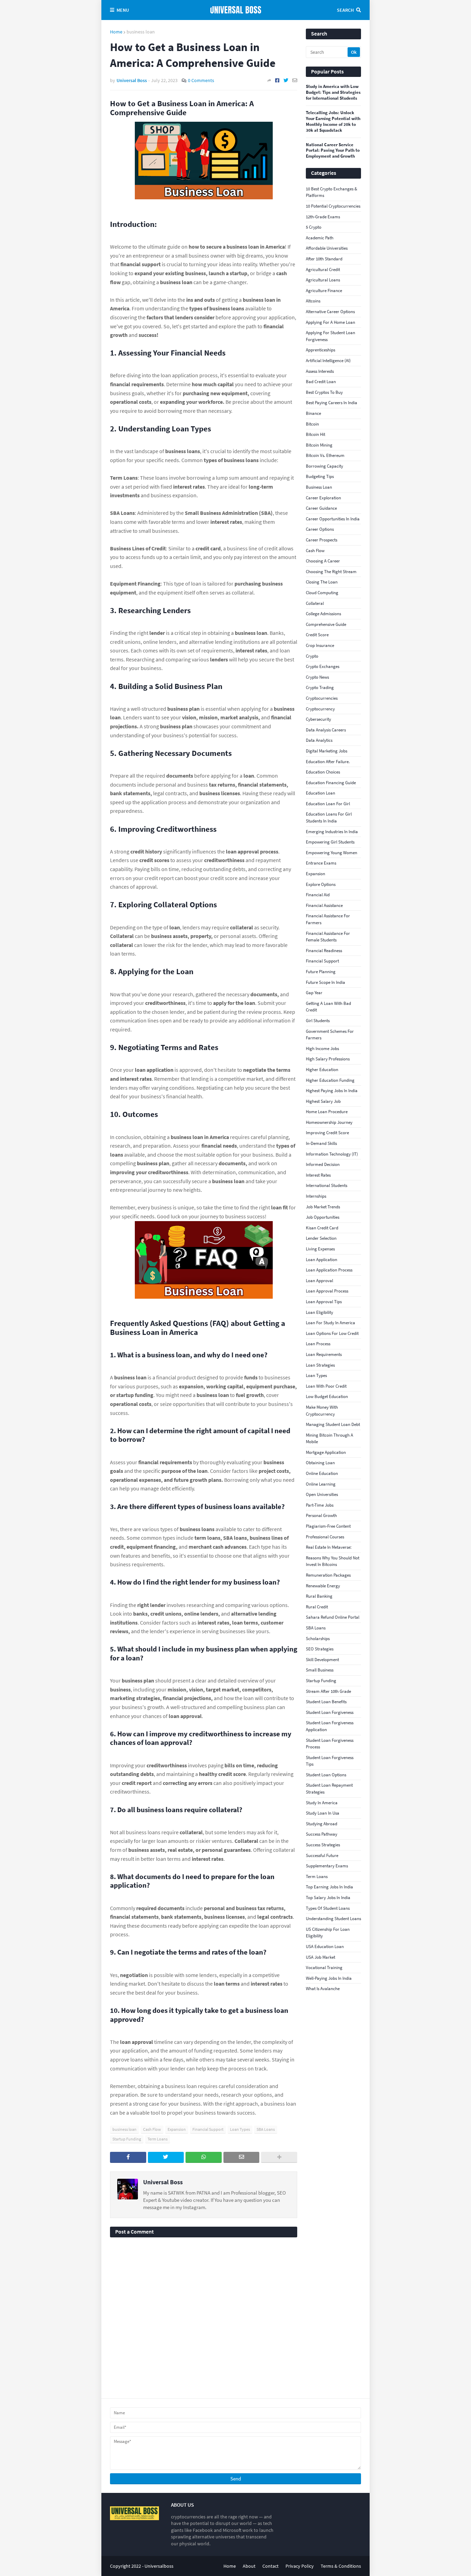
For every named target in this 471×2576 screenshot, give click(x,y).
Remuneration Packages (328, 1575)
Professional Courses (325, 1537)
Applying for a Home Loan (330, 322)
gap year (314, 993)
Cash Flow (152, 2129)
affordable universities (327, 248)
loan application (322, 1260)
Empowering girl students (330, 842)
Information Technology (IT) (332, 1154)
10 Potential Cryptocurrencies (333, 206)
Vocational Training (324, 1968)
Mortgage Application (326, 1452)
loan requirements (324, 1354)
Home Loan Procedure (327, 1112)
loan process (318, 1344)
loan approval (319, 1281)
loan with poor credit (326, 1386)
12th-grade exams (323, 217)
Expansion (177, 2129)
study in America (322, 1803)
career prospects (322, 540)
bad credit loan (321, 382)
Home (116, 32)
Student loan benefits (326, 1702)
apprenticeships (320, 350)
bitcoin (312, 424)
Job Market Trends (323, 1207)
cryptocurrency (320, 709)
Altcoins (313, 301)
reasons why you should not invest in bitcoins (333, 1561)
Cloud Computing (322, 593)
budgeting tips (320, 476)
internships (316, 1196)
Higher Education (322, 1070)
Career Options (320, 529)
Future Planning (321, 972)
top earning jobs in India (329, 1887)
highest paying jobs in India (332, 1091)
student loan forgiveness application (330, 1726)
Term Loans (158, 2139)
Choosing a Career (323, 561)
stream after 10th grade (328, 1691)
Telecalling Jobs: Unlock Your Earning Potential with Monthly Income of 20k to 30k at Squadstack (333, 122)
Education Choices (323, 772)
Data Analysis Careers (326, 730)
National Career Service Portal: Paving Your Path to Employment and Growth (333, 151)
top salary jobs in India (328, 1898)
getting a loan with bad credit (328, 1007)
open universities (322, 1494)
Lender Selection (321, 1238)
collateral (315, 603)
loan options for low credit (332, 1333)
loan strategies (320, 1365)
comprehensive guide (326, 624)
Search (345, 10)
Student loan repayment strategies (329, 1789)
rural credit (317, 1607)
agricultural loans (323, 280)
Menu (123, 10)
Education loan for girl (328, 804)
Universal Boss (163, 2182)
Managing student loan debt (333, 1424)
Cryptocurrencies (322, 698)
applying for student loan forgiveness (330, 336)
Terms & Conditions (341, 2566)
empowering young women (332, 853)
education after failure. (328, 762)
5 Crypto (314, 227)
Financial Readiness (324, 951)
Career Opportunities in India (333, 519)
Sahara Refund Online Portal (333, 1617)
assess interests (320, 371)
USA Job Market (320, 1957)
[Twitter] (286, 80)
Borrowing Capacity (324, 466)
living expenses (320, 1249)
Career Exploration (323, 498)
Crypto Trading (320, 687)
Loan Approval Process (327, 1291)
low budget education (327, 1396)
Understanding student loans (333, 1919)
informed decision (323, 1164)
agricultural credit (323, 269)
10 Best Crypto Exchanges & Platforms (332, 192)
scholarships (318, 1639)
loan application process (329, 1270)
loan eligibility (319, 1312)
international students (327, 1185)
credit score (317, 635)
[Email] (295, 80)
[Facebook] (277, 80)
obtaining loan (320, 1463)
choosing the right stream (331, 572)
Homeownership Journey (329, 1122)
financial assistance (324, 905)
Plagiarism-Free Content (328, 1526)
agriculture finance (324, 291)
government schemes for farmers (330, 1035)
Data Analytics (319, 740)
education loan (320, 793)
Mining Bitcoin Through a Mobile (329, 1439)
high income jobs (322, 1049)
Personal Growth (321, 1515)
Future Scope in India (325, 982)
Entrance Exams (321, 863)
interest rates (318, 1175)
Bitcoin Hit (315, 434)
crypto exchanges (323, 666)
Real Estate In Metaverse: (329, 1547)
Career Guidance (321, 508)
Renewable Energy (323, 1586)
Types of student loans (328, 1908)
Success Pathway (322, 1834)
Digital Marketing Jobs (327, 751)
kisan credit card (322, 1228)
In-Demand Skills (321, 1143)
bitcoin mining (319, 445)
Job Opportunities (323, 1217)
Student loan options (326, 1775)
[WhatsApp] (204, 2157)
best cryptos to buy (324, 392)
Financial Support (208, 2129)
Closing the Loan (322, 582)
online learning (321, 1484)
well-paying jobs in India (329, 1978)
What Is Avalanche (323, 1989)
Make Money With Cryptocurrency (322, 1411)
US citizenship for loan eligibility (328, 1933)
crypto (312, 656)
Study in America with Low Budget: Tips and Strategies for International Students (333, 92)
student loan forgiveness (330, 1712)
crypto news (317, 677)
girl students (318, 1021)
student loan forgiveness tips (330, 1761)
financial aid (318, 895)
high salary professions (328, 1059)
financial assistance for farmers (328, 919)
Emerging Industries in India (332, 832)
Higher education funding (330, 1080)
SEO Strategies (320, 1649)
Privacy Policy (300, 2566)
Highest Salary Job (323, 1101)
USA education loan (325, 1946)
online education (322, 1473)
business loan (141, 32)
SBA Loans (266, 2129)
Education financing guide (331, 783)
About (249, 2566)
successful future (322, 1855)
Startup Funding (127, 2139)
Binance (313, 413)
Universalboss (159, 2566)
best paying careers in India (332, 403)
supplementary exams (327, 1866)
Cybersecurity (318, 719)
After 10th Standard (324, 259)
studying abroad (322, 1824)
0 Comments (201, 80)
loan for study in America (330, 1323)
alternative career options (330, 312)
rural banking (319, 1596)
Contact (270, 2566)
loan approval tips (324, 1302)
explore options (321, 884)
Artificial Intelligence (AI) (328, 361)
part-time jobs (320, 1505)
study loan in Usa (323, 1813)
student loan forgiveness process (330, 1744)
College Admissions (323, 614)
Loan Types (240, 2129)
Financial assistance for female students (328, 937)
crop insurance (320, 645)
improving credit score (327, 1133)
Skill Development (322, 1660)
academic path (320, 238)
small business (320, 1670)
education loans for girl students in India (329, 817)
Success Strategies (323, 1845)
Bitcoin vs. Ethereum (325, 455)
